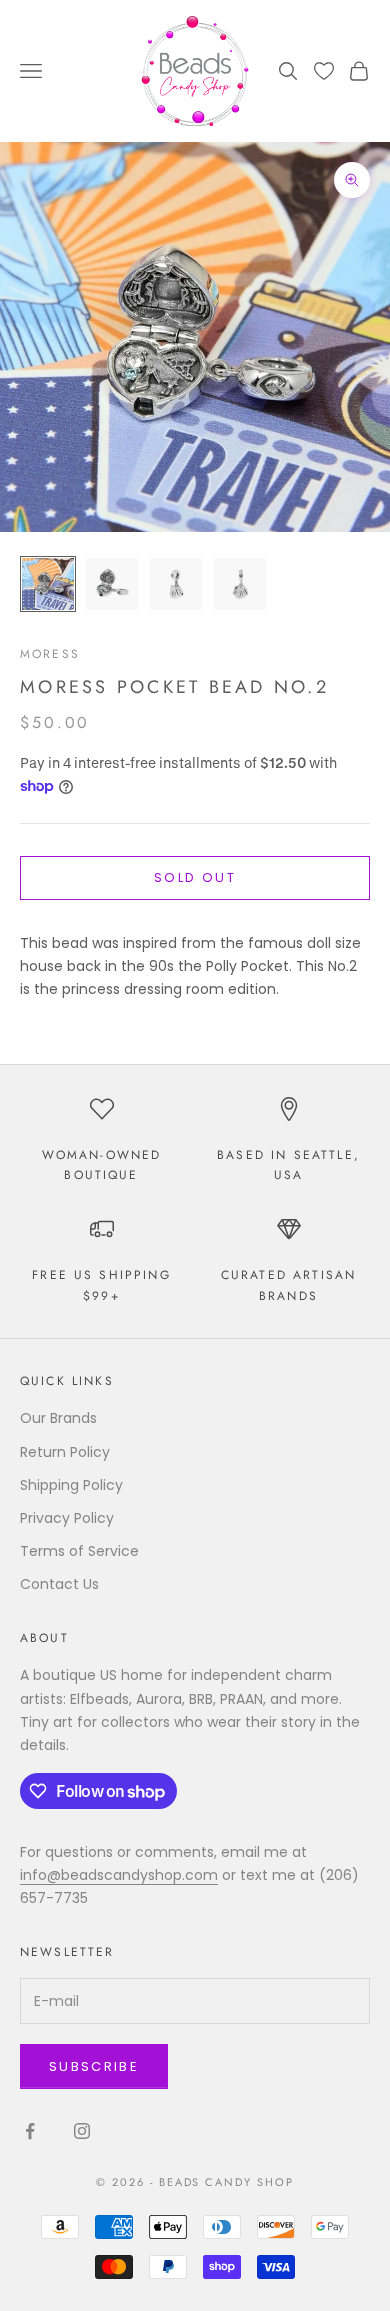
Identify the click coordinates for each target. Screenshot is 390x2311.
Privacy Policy (67, 1518)
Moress (50, 654)
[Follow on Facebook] (30, 2131)
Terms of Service (79, 1551)
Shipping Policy (71, 1485)
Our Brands (58, 1418)
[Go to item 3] (176, 584)
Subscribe (94, 2066)
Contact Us (59, 1584)
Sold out (195, 877)
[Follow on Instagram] (82, 2131)
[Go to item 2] (112, 584)
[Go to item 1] (48, 584)
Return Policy (65, 1452)
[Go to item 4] (240, 584)
